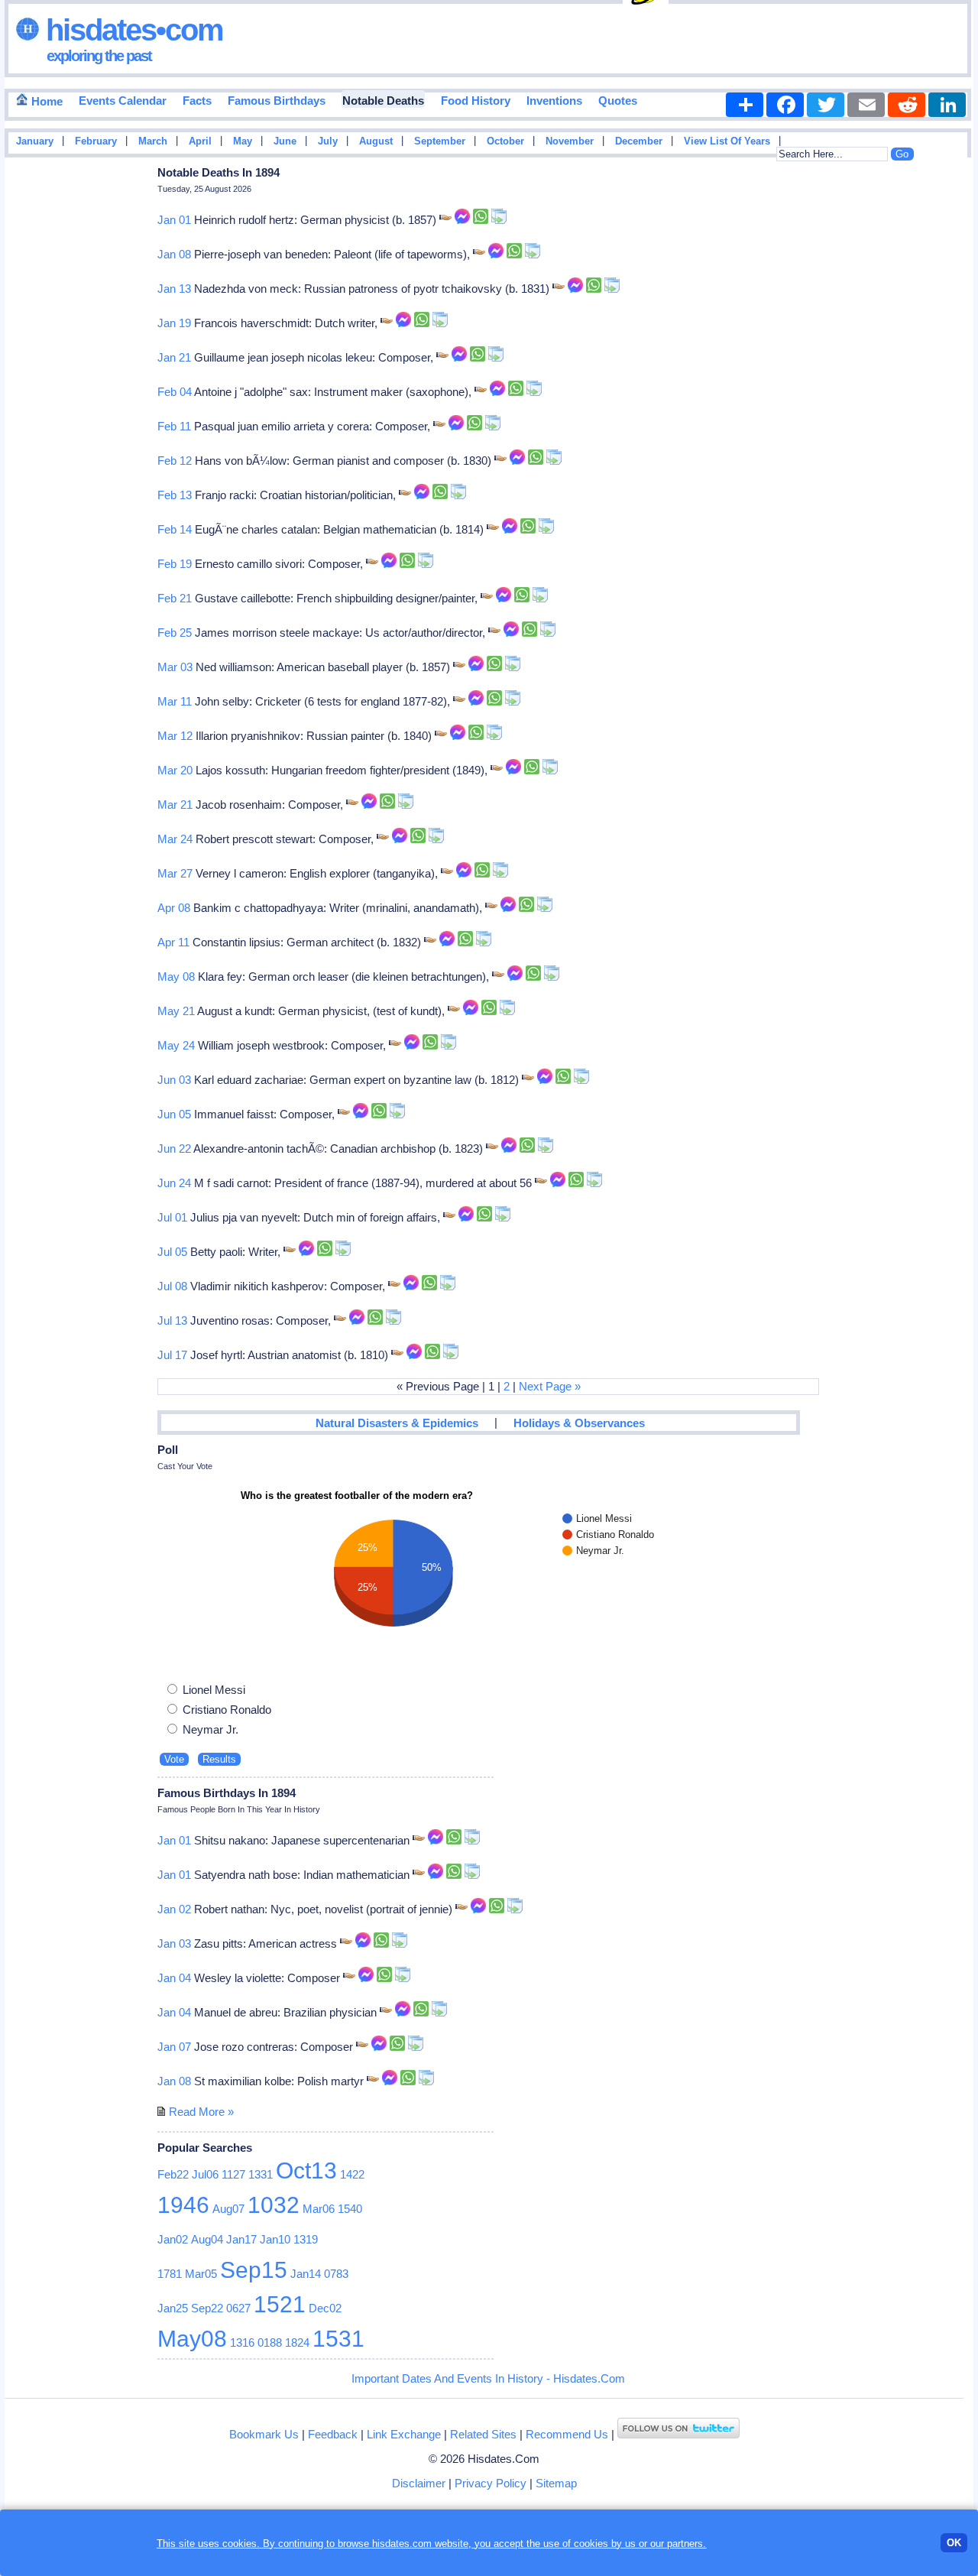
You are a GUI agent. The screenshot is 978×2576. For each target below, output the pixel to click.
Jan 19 (174, 323)
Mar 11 (175, 701)
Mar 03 (175, 667)
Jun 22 (174, 1148)
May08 (192, 2339)
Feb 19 (175, 564)
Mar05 (201, 2274)
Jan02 (173, 2239)
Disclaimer (419, 2483)
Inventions (554, 101)
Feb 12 (175, 461)
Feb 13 (175, 495)
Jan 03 (174, 1943)
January (35, 141)
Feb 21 (175, 598)
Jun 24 (174, 1183)
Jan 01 (174, 220)
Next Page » (550, 1386)
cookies (591, 2544)
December (639, 141)
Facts (197, 101)
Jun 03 (174, 1080)
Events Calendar (123, 101)
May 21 (176, 1011)
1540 (350, 2209)
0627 (238, 2308)
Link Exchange (404, 2434)
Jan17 (241, 2239)
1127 (233, 2174)
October (505, 141)
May (243, 141)
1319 (306, 2239)
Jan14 (306, 2274)
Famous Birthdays (277, 101)
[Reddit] (907, 105)
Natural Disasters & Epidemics (397, 1423)
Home (45, 101)
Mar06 (319, 2209)
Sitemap (556, 2483)
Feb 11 (174, 426)
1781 (170, 2274)
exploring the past (99, 56)
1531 (338, 2339)
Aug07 (228, 2209)
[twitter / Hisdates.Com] (678, 2434)
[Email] (866, 105)
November (570, 141)
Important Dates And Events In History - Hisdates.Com (488, 2378)
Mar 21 (175, 805)
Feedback (333, 2434)
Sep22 (207, 2308)
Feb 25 (175, 633)
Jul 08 (172, 1286)
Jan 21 (174, 357)
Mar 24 (175, 839)
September (440, 141)
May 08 (176, 977)
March (153, 141)
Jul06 (205, 2174)
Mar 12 (175, 736)
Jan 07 (174, 2047)
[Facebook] (785, 105)
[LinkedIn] (947, 105)
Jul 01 (172, 1217)
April (200, 141)
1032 (274, 2205)
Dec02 (325, 2308)
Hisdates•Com (131, 30)
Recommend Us (567, 2434)
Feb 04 (175, 392)
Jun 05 (174, 1114)
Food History (476, 101)
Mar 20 (175, 770)
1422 (352, 2174)
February (96, 141)
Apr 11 (173, 942)
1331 (261, 2174)
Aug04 (207, 2239)
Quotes (618, 101)
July (328, 141)
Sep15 (254, 2270)
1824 (297, 2342)
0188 (270, 2342)
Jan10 (275, 2239)
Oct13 (306, 2170)
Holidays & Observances (579, 1423)
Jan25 (173, 2308)
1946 (183, 2205)
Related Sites (483, 2434)
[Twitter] (826, 105)
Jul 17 (172, 1355)
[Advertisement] (928, 407)
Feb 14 (175, 529)
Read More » (201, 2112)
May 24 (176, 1045)
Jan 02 (174, 1909)
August (376, 141)
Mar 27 (175, 873)
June (285, 141)
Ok (954, 2543)
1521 (280, 2304)
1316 (242, 2342)
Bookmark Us (264, 2434)
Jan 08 (174, 254)
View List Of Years (727, 141)
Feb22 (173, 2174)
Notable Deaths (383, 101)
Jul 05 (172, 1252)
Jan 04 (174, 1978)
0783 (336, 2274)
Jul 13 (172, 1320)
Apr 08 (174, 908)
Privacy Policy (491, 2483)
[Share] (745, 105)
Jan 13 (174, 289)
